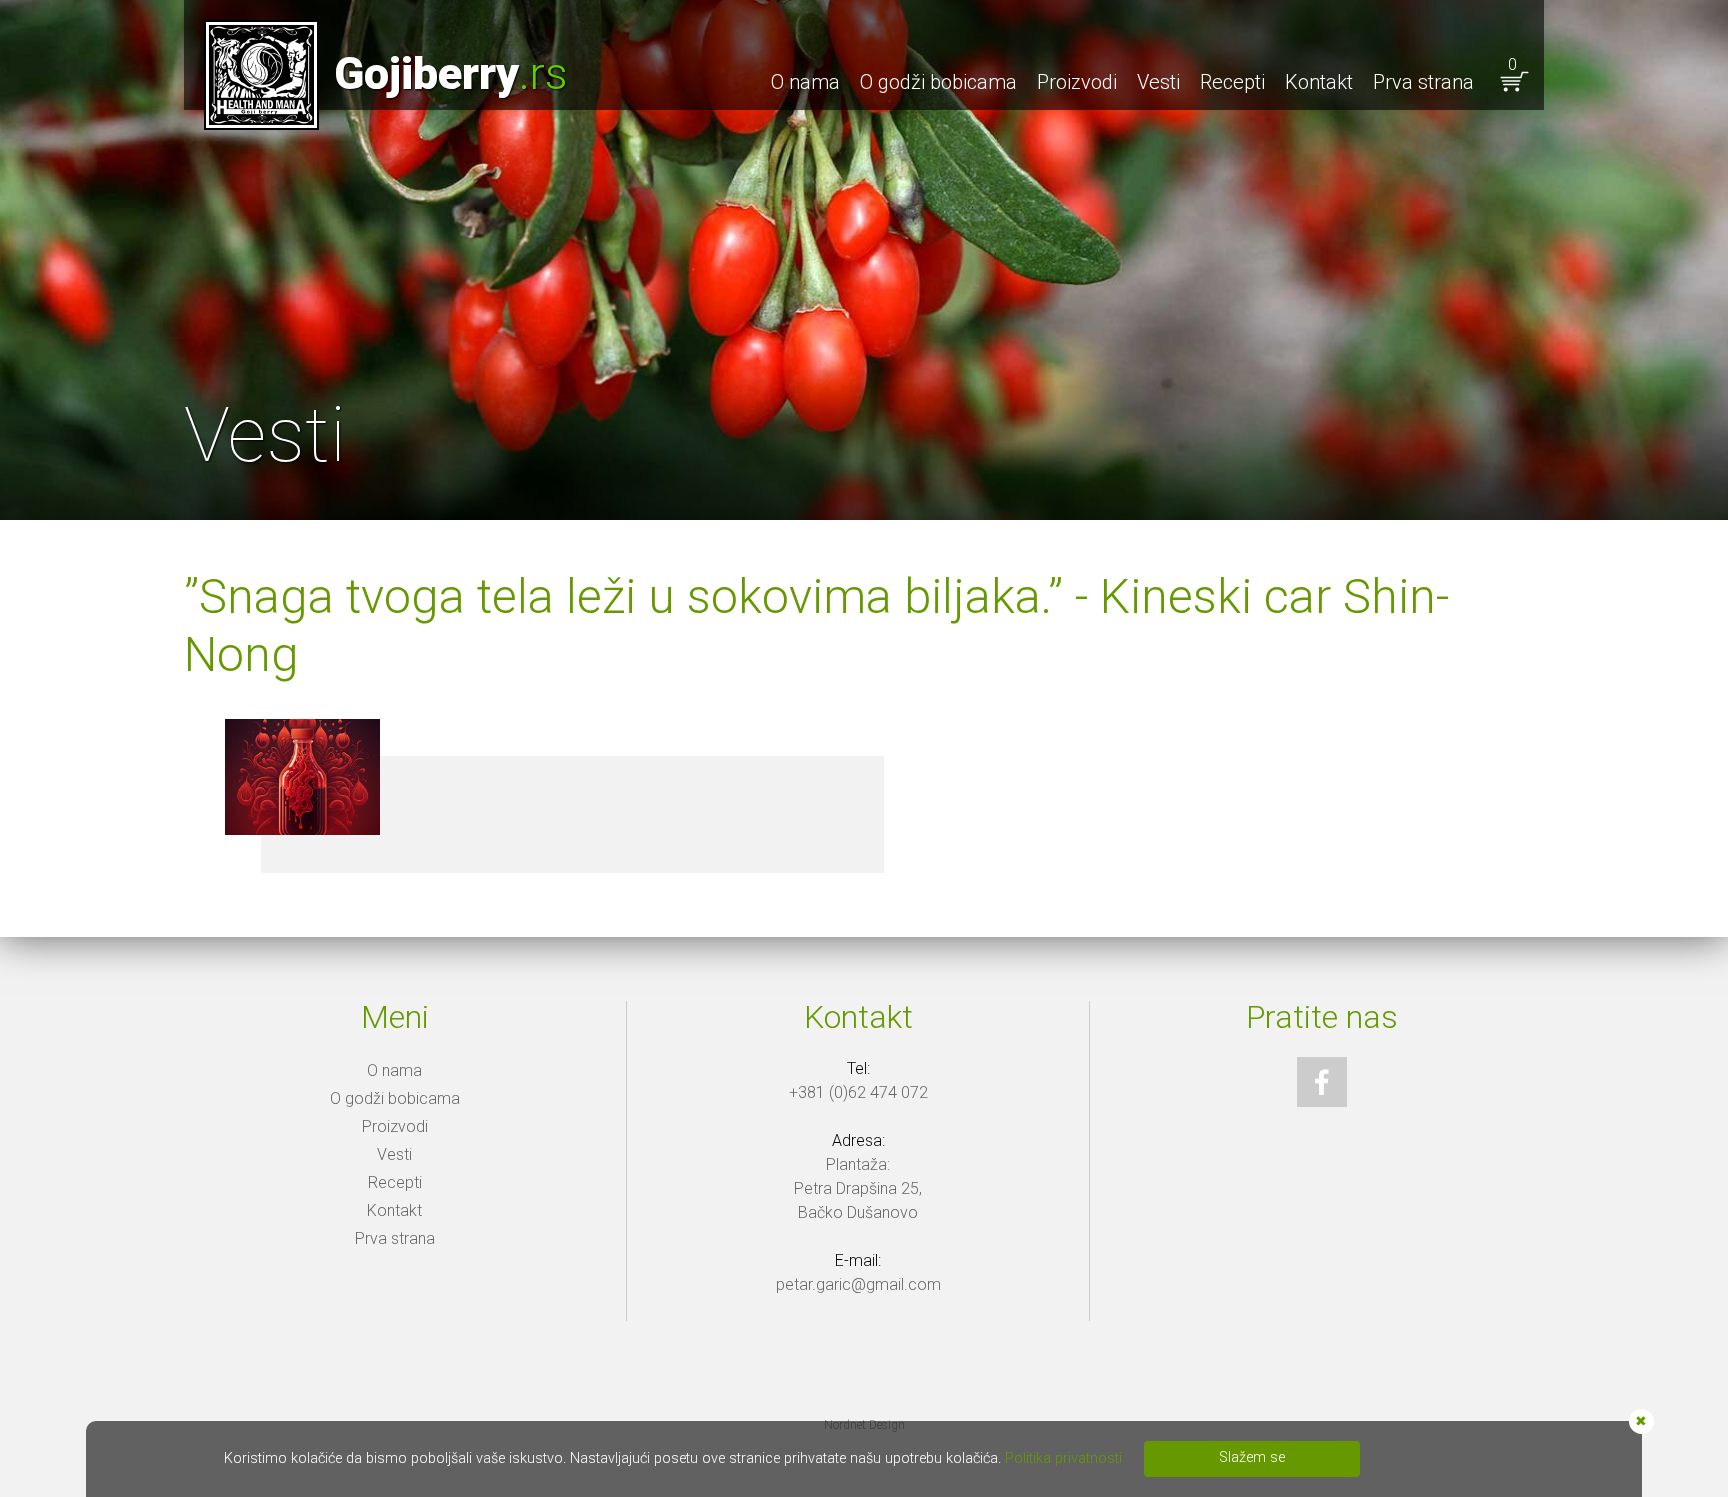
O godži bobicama (938, 82)
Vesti (1158, 82)
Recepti (1232, 82)
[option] (864, 260)
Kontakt (1319, 82)
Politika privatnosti (1063, 1458)
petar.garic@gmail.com (858, 1284)
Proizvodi (1077, 82)
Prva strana (1423, 82)
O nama (805, 82)
